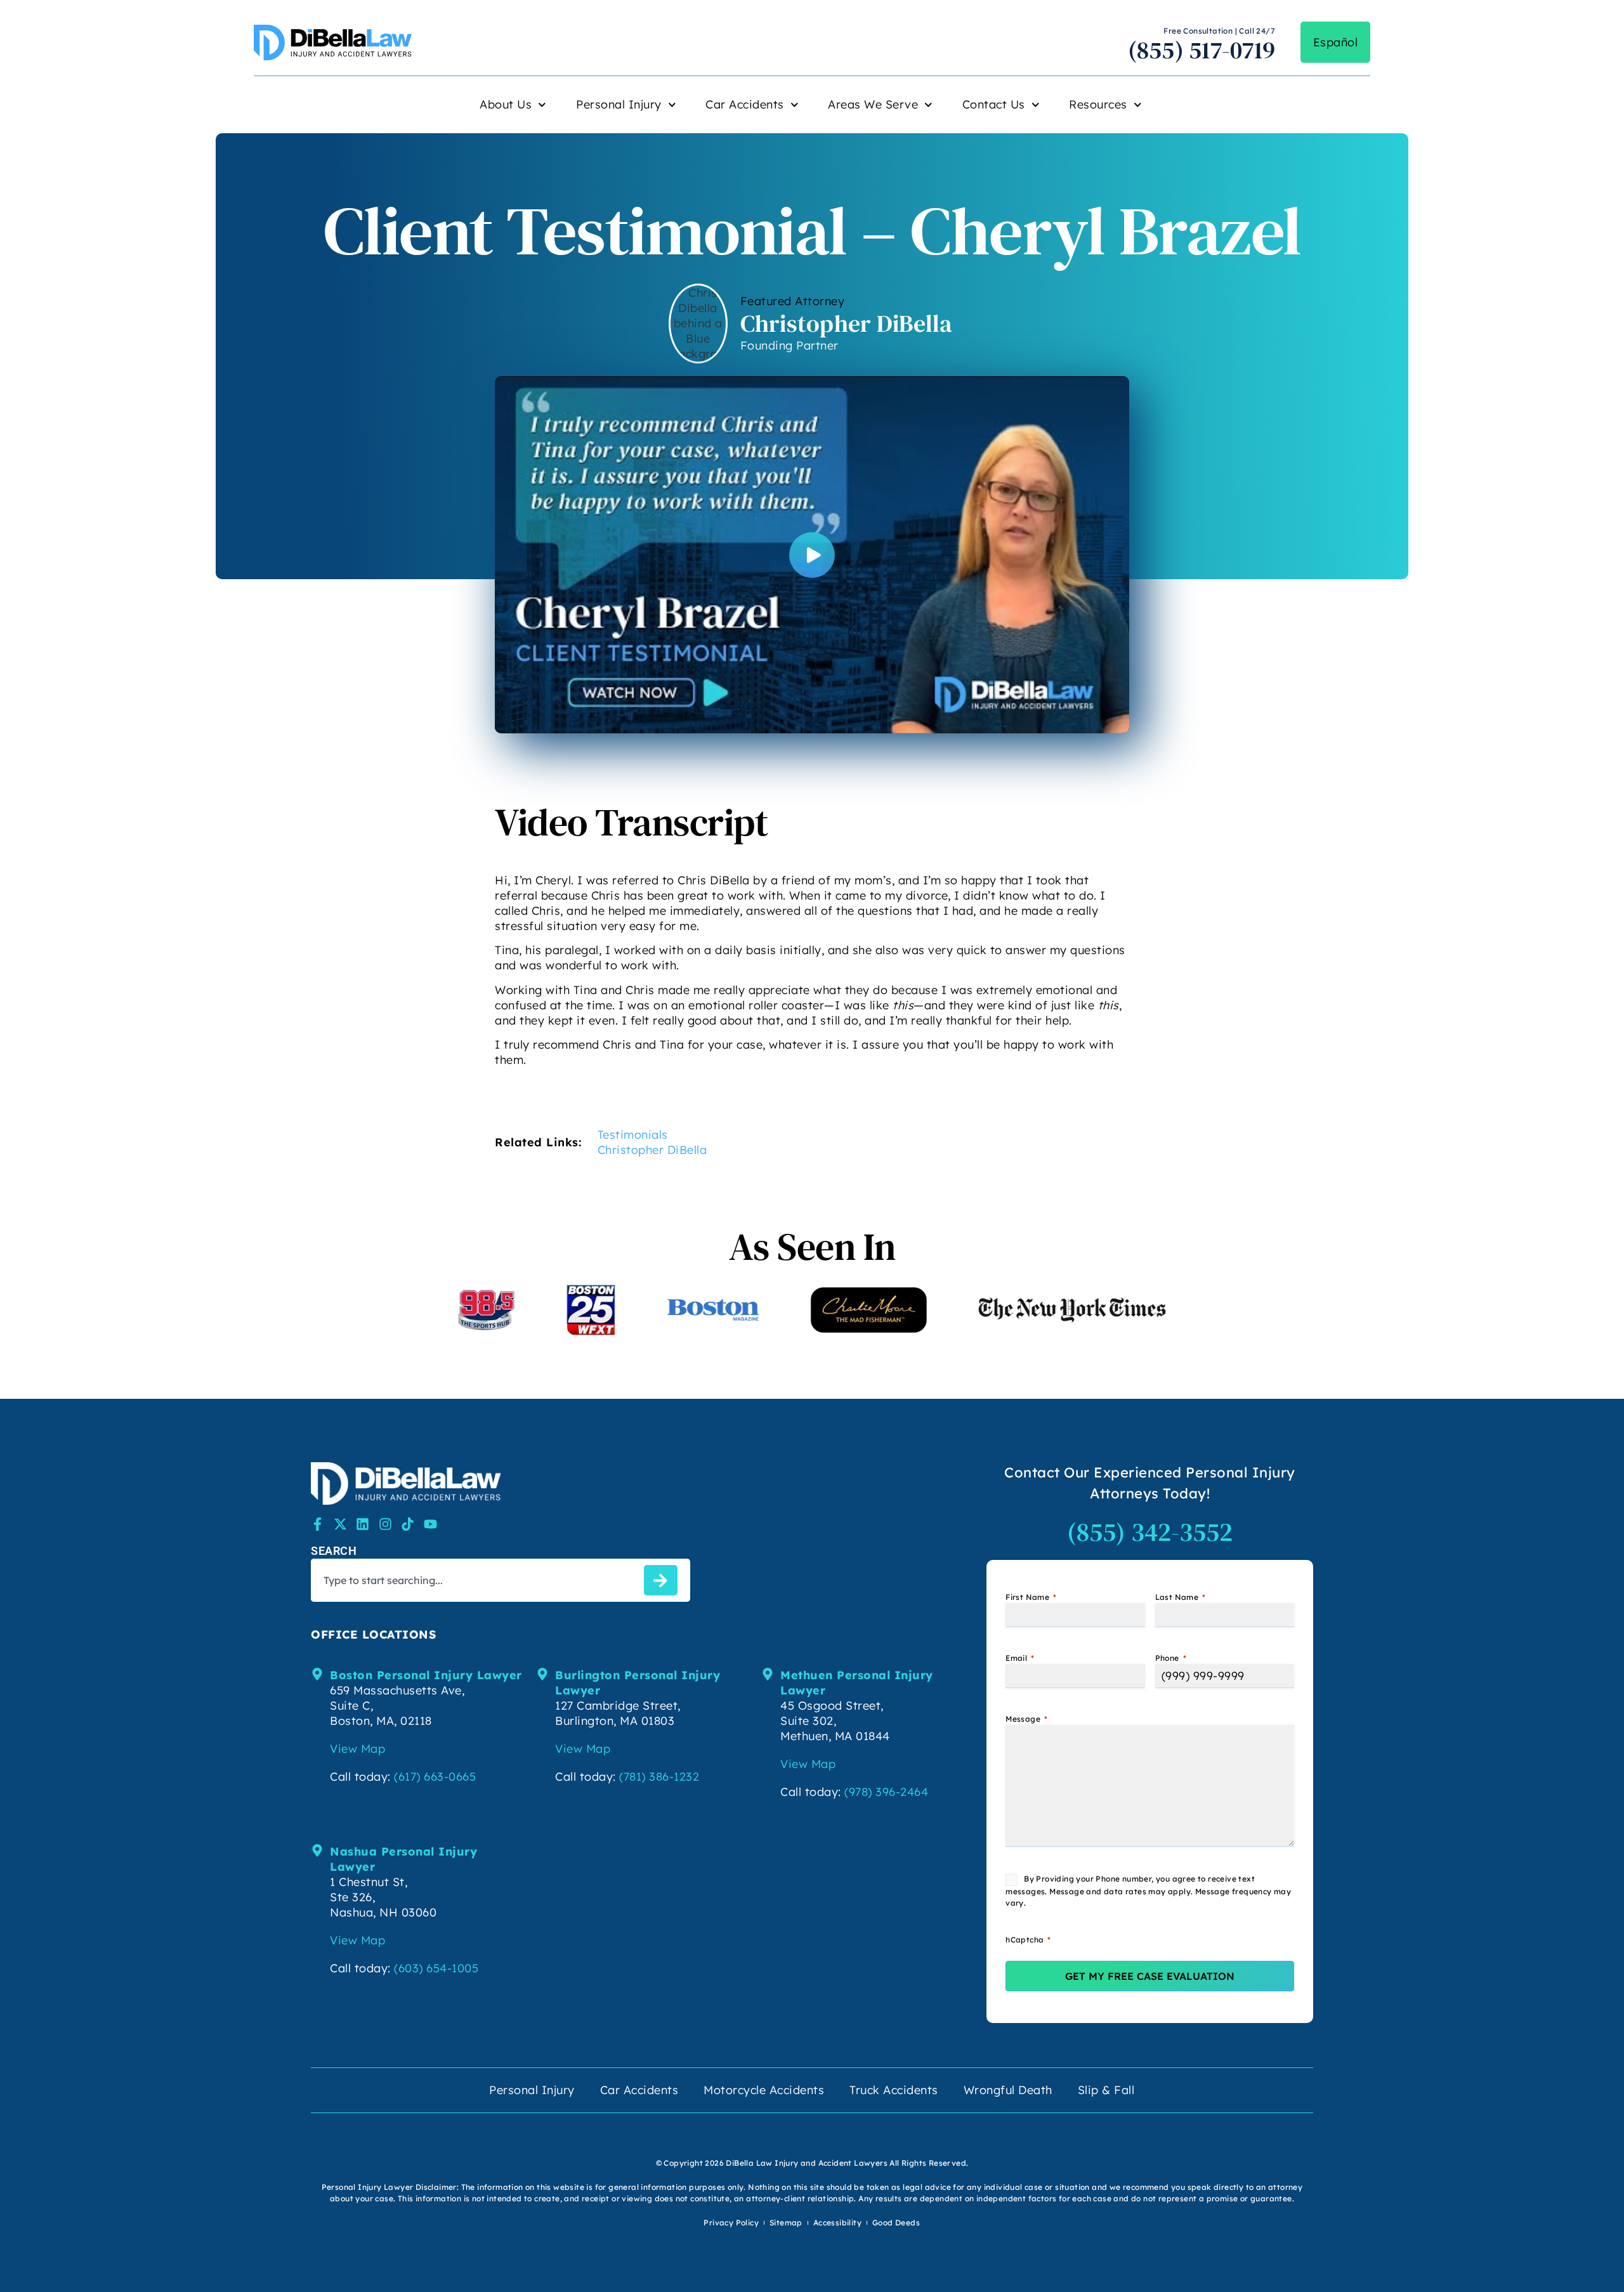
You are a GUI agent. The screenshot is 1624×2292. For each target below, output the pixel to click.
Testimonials (633, 1135)
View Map (357, 1749)
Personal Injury (619, 104)
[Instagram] (385, 1524)
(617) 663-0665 (435, 1777)
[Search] (661, 1580)
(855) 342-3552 (1150, 1532)
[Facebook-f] (318, 1524)
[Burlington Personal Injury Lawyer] (542, 1674)
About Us (506, 104)
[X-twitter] (340, 1524)
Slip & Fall (1106, 2090)
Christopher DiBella (652, 1150)
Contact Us (994, 104)
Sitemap (786, 2223)
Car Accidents (745, 104)
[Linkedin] (363, 1524)
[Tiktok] (408, 1524)
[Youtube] (430, 1524)
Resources (1098, 104)
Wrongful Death (1008, 2090)
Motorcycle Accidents (764, 2090)
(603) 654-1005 (436, 1968)
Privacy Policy (731, 2223)
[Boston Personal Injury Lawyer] (317, 1674)
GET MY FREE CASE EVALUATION (1150, 1976)
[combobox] (475, 1580)
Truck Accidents (894, 2090)
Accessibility (837, 2223)
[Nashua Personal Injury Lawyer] (317, 1850)
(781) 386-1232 (659, 1777)
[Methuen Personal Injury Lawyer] (768, 1674)
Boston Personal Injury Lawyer (426, 1675)
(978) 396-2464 (886, 1792)
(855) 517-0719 (1202, 50)
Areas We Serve (873, 104)
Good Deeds (896, 2223)
